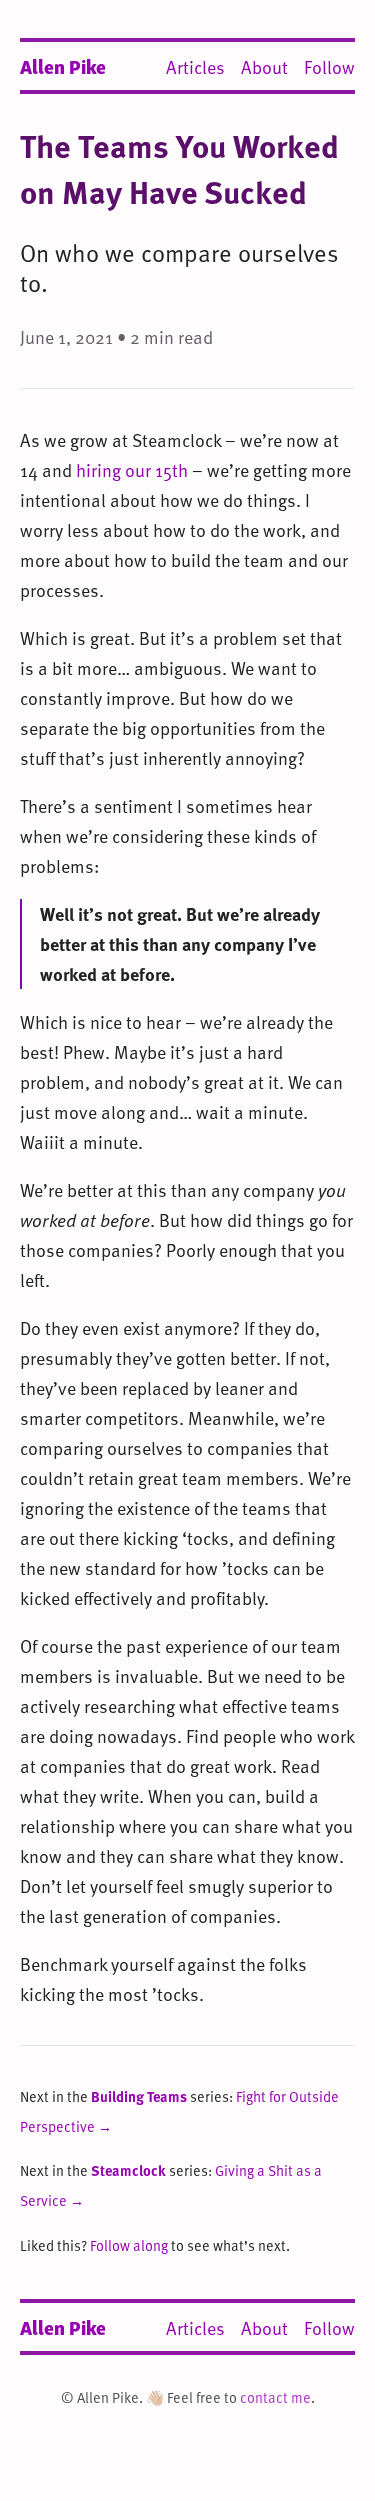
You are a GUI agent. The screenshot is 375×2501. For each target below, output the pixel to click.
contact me (275, 2397)
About (264, 66)
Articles (195, 66)
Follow (329, 66)
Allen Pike (63, 66)
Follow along (129, 2245)
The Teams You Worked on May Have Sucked (179, 168)
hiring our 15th (132, 469)
